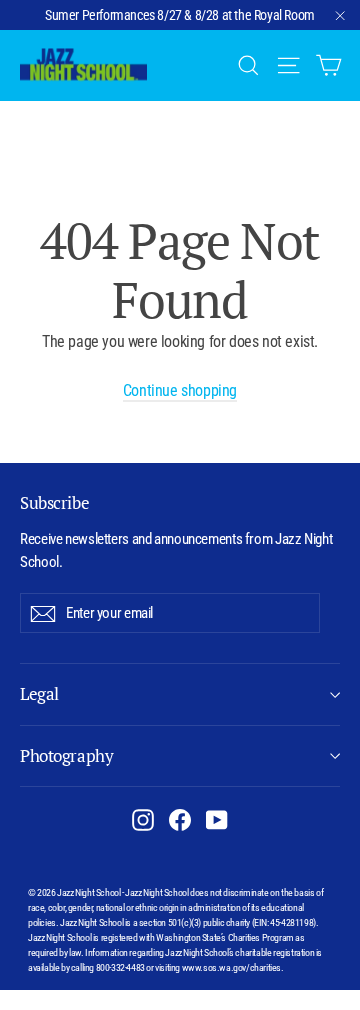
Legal (39, 693)
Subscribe (54, 502)
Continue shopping (180, 390)
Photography (66, 755)
